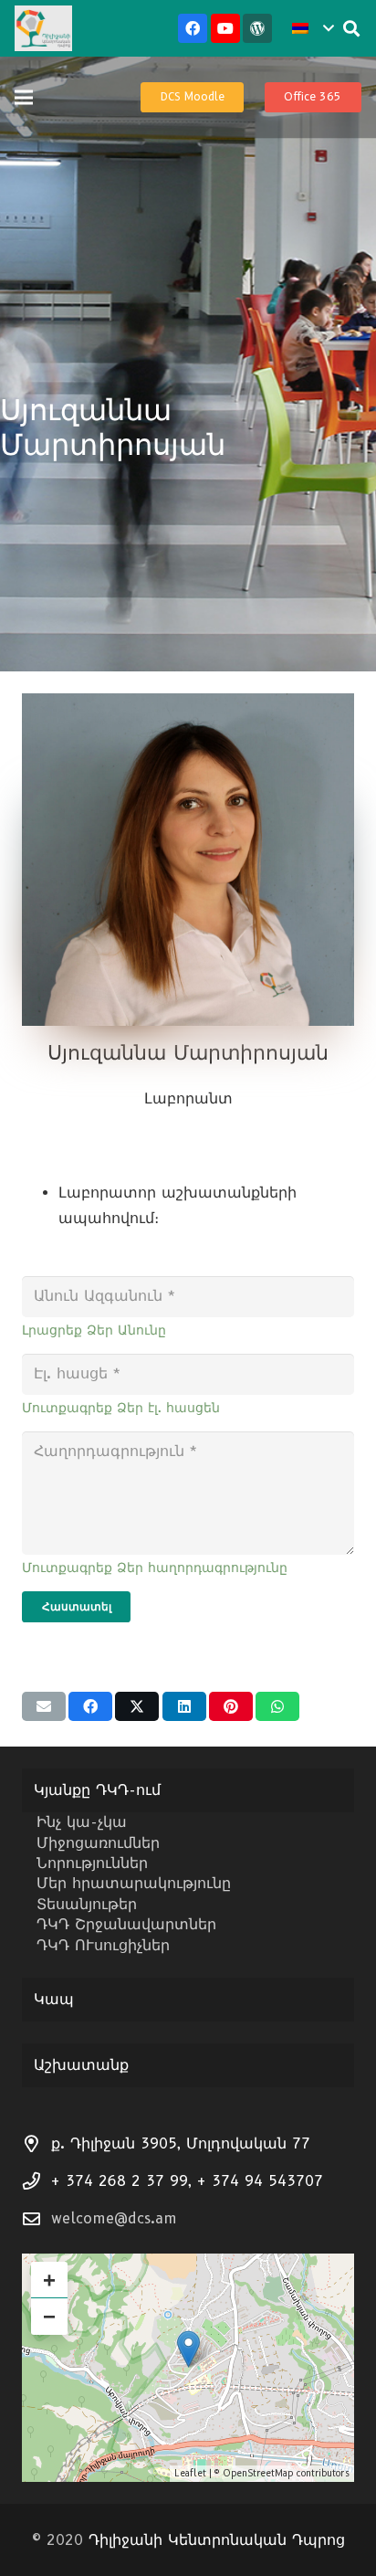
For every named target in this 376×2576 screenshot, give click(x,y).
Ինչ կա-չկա (82, 1822)
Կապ (54, 1999)
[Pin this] (231, 1706)
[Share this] (90, 1706)
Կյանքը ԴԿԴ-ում (97, 1790)
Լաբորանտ (188, 1098)
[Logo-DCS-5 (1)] (43, 28)
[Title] (257, 28)
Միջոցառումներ (98, 1843)
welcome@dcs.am (114, 2218)
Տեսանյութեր (87, 1904)
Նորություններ (92, 1863)
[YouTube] (225, 28)
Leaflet (190, 2473)
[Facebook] (193, 28)
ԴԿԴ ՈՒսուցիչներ (103, 1945)
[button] (313, 28)
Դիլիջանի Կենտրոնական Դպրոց (217, 2540)
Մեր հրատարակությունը (134, 1883)
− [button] (49, 2316)
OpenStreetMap (258, 2473)
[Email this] (44, 1706)
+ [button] (49, 2280)
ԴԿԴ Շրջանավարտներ (126, 1924)
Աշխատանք (81, 2065)
